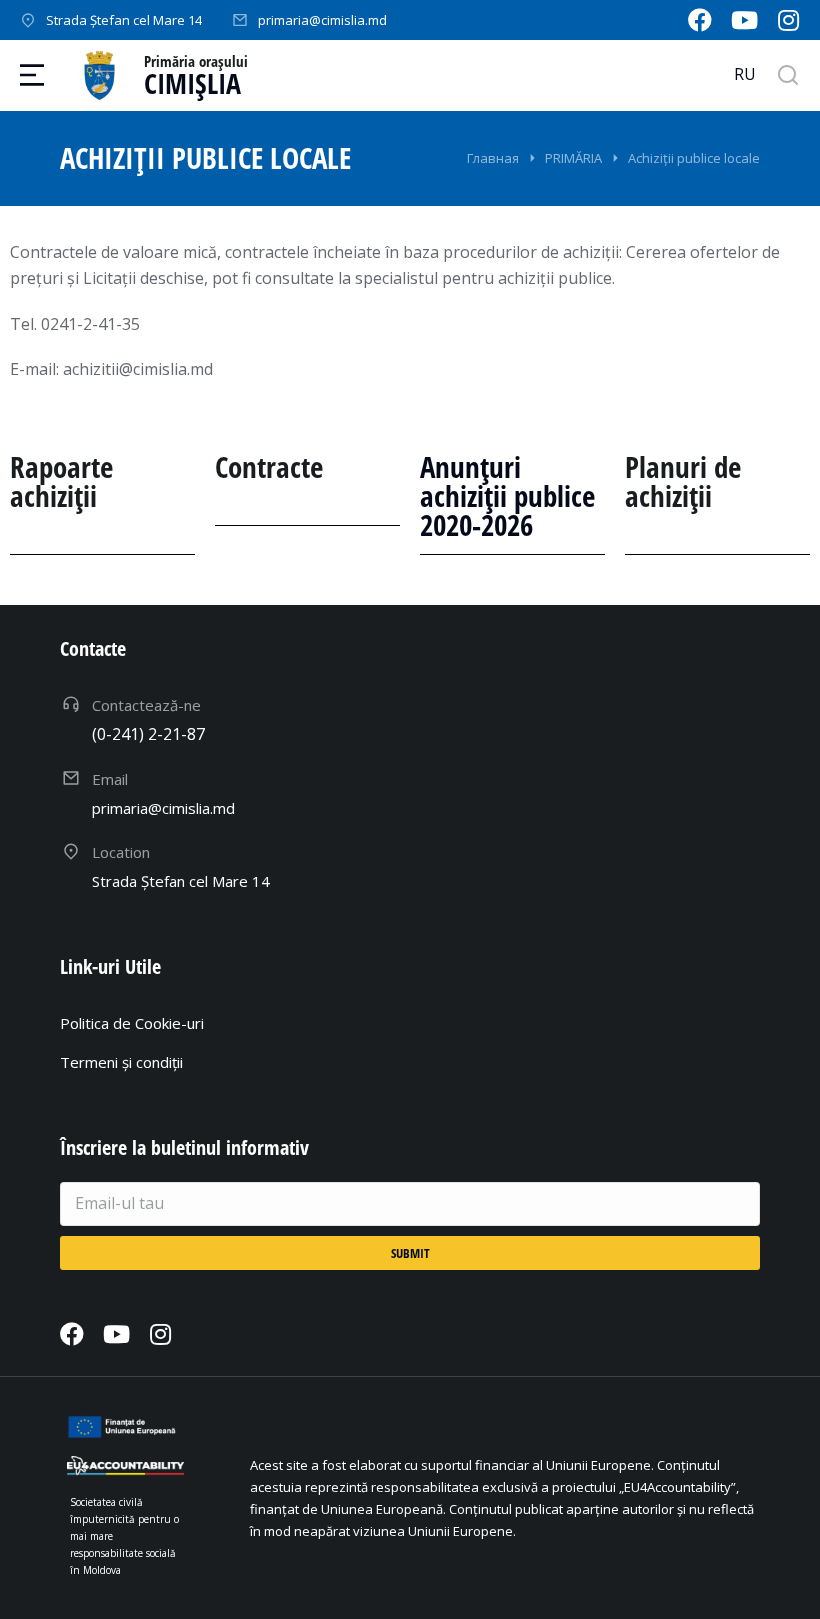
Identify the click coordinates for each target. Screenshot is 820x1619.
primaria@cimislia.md (322, 20)
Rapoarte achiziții (61, 481)
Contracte (269, 466)
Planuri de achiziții (683, 481)
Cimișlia (192, 83)
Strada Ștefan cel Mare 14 (124, 20)
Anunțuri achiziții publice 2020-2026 (507, 495)
